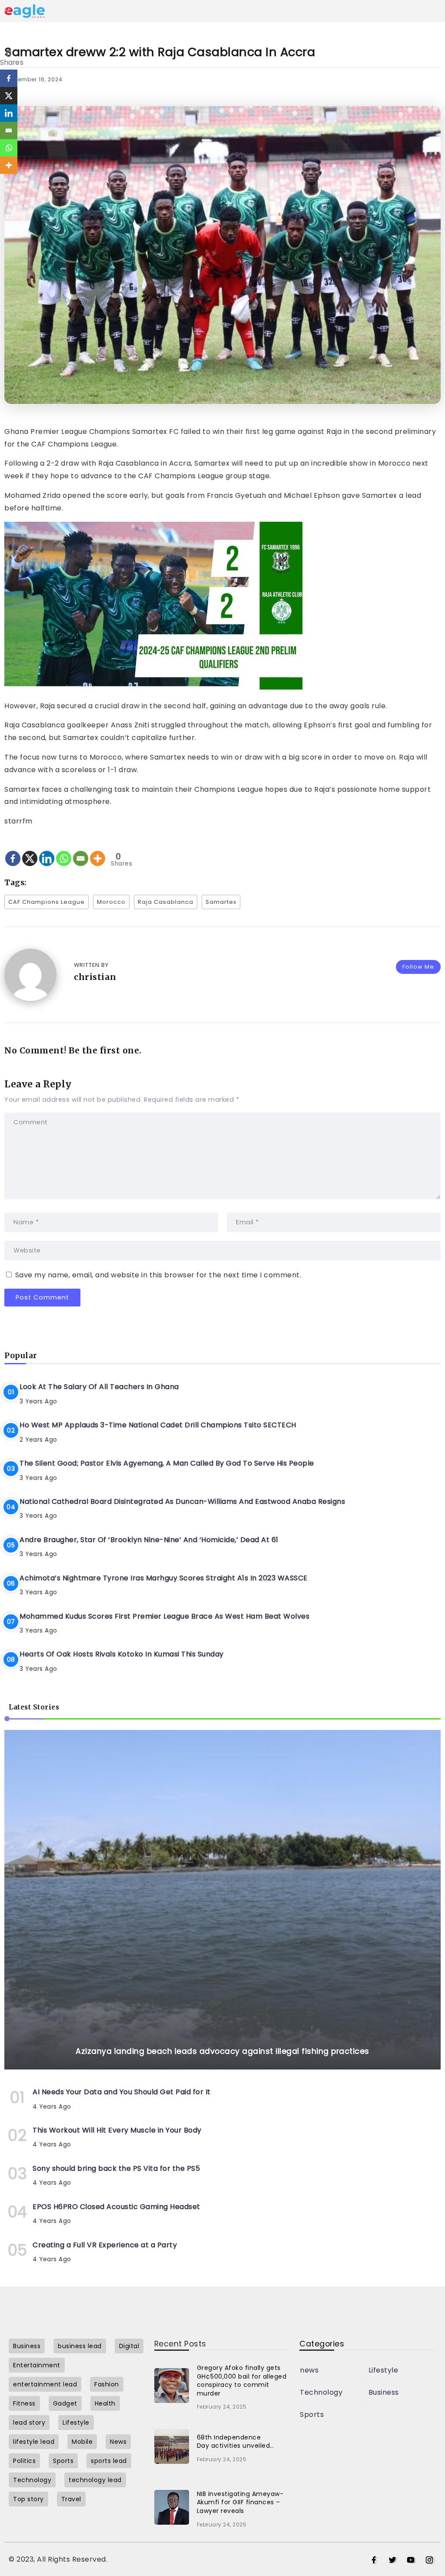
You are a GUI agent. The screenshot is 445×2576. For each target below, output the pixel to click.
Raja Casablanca (166, 902)
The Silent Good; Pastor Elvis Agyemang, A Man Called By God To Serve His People (167, 1463)
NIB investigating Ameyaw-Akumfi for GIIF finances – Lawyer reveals (240, 2502)
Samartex (221, 902)
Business (384, 2392)
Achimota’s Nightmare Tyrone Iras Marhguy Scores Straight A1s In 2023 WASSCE (164, 1578)
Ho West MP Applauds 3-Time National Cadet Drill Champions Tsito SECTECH (158, 1425)
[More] (98, 851)
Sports (312, 2414)
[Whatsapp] (64, 851)
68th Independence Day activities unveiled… (236, 2442)
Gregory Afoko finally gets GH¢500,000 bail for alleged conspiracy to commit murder (242, 2381)
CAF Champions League (46, 902)
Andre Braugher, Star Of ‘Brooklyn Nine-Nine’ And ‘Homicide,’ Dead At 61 (149, 1540)
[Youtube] (411, 2560)
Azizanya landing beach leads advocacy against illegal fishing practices (222, 2051)
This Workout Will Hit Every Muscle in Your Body (117, 2130)
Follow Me (418, 967)
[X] (30, 851)
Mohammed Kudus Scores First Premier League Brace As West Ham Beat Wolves (164, 1616)
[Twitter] (393, 2560)
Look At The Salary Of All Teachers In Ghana (99, 1387)
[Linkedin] (47, 851)
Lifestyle (384, 2370)
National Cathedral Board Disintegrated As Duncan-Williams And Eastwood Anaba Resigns (182, 1501)
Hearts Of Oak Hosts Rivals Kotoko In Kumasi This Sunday (122, 1654)
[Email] (81, 851)
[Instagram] (430, 2560)
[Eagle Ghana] (25, 11)
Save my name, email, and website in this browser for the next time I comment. (158, 1275)
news (309, 2370)
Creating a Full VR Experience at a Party (105, 2245)
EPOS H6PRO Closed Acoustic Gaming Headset (116, 2207)
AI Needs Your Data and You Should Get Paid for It (122, 2092)
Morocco (111, 902)
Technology (321, 2392)
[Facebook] (13, 851)
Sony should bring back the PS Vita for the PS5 (116, 2168)
